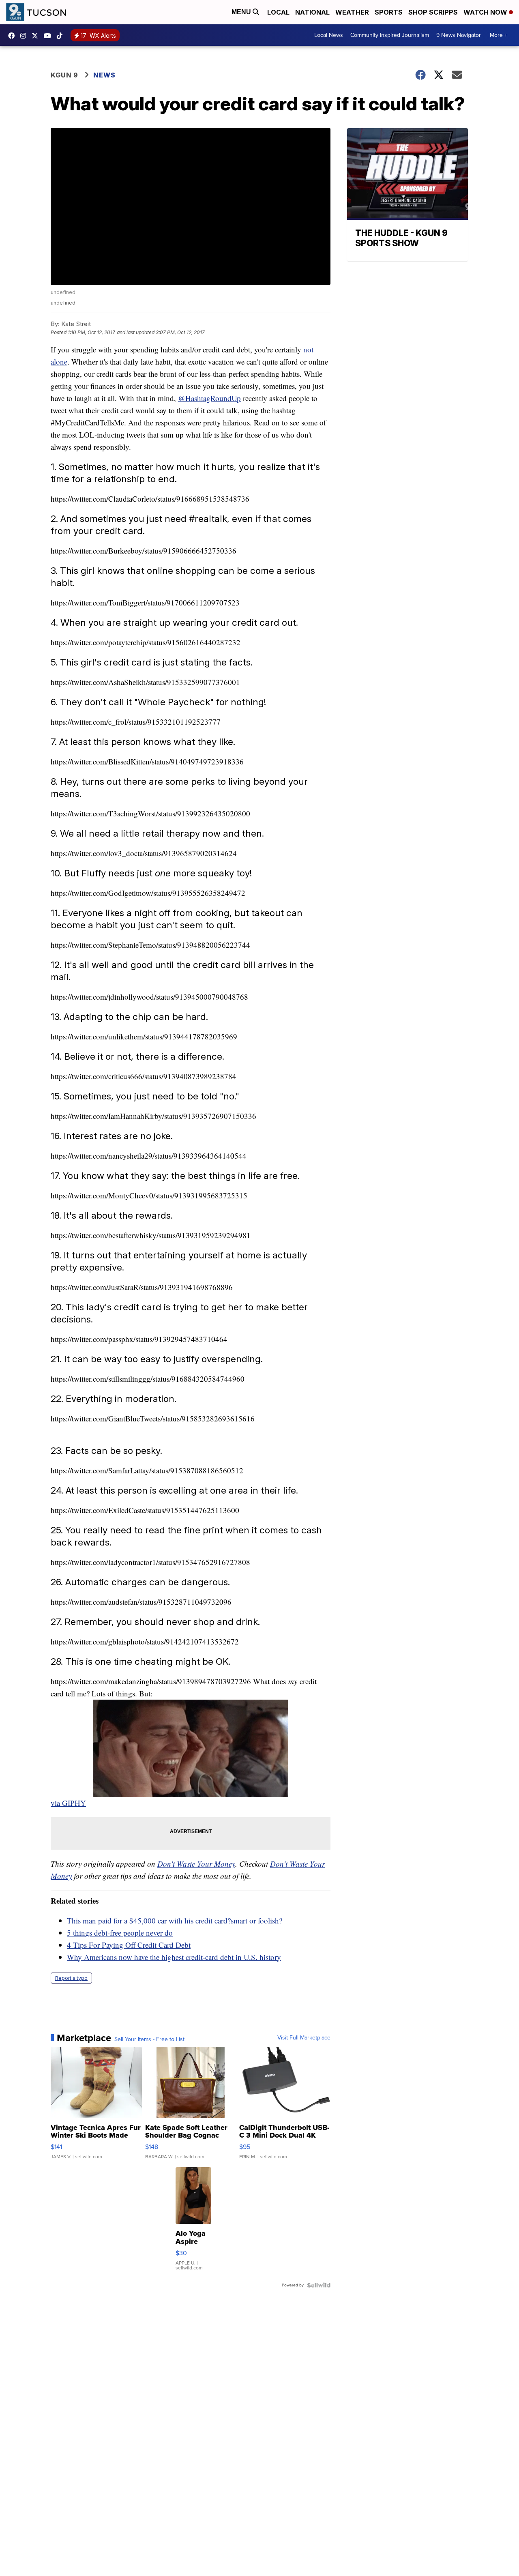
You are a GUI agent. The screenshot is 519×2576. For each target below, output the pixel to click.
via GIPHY (68, 1803)
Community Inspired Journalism (390, 35)
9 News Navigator (459, 35)
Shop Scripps (433, 12)
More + (499, 35)
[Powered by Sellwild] (319, 2285)
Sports (389, 12)
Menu (242, 12)
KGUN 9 (64, 75)
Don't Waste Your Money (196, 1864)
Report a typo (71, 1978)
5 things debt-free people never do (120, 1933)
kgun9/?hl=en (25, 36)
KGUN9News (13, 36)
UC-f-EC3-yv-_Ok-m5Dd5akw (49, 36)
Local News (329, 35)
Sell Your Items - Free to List (149, 2039)
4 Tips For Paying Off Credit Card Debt (129, 1945)
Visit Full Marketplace (304, 2038)
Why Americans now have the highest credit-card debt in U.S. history (174, 1957)
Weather (352, 12)
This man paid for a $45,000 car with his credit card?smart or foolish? (175, 1920)
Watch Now (486, 12)
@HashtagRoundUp (209, 398)
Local (278, 12)
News (104, 75)
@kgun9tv (62, 36)
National (312, 12)
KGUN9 (37, 36)
